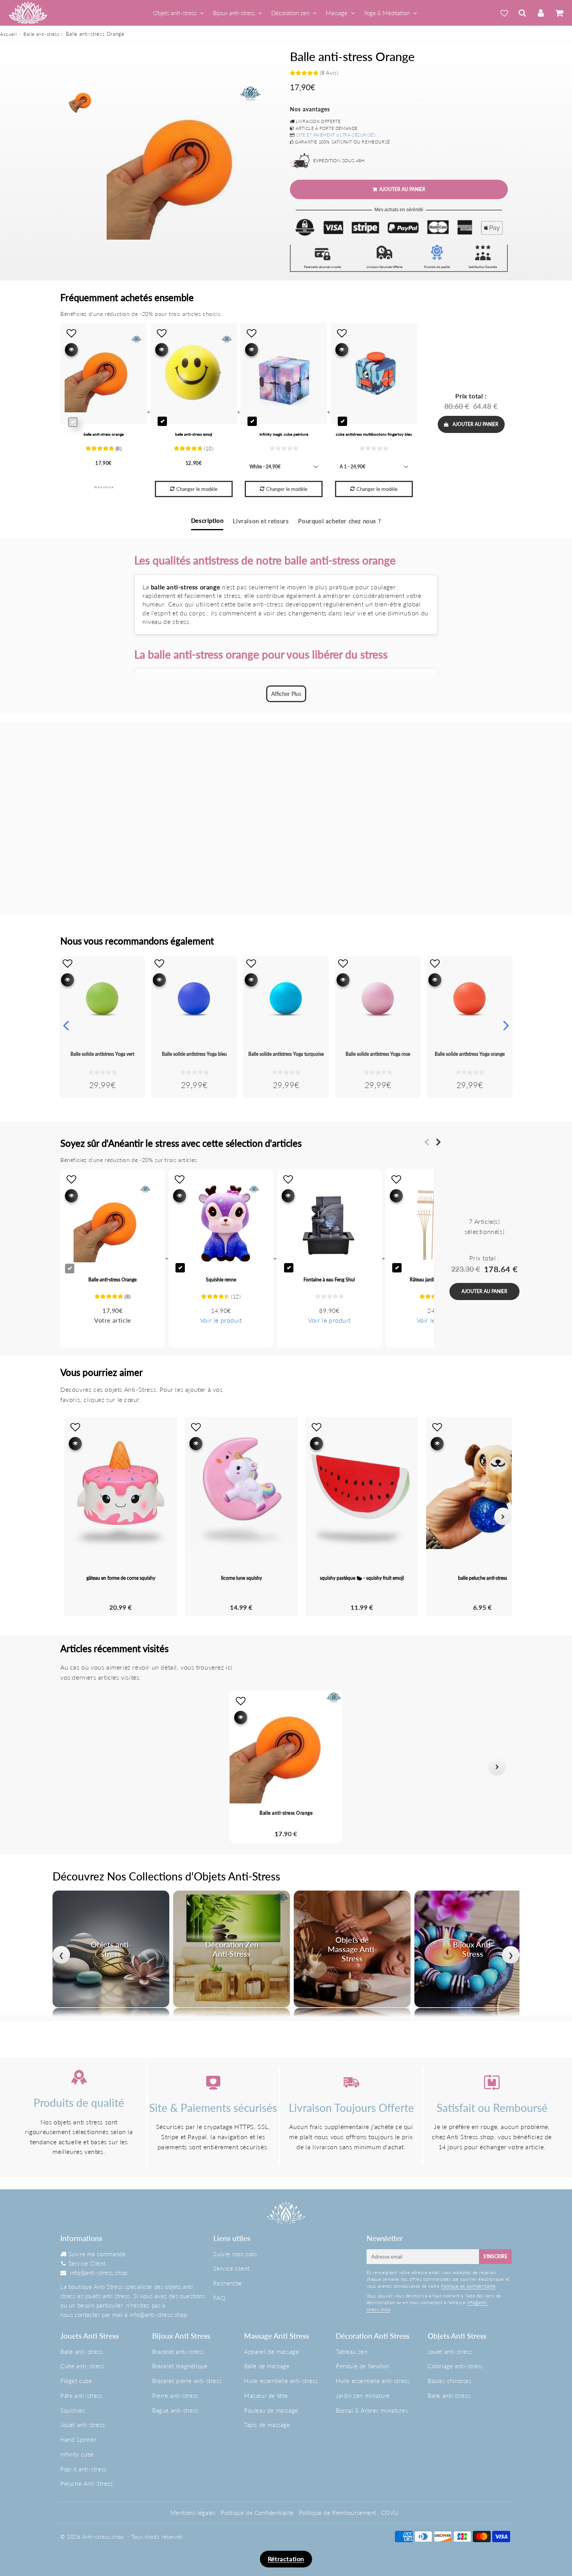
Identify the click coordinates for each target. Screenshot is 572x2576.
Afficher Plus (286, 694)
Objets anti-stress (175, 13)
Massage (337, 13)
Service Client (87, 2263)
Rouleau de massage (271, 2410)
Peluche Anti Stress (86, 2483)
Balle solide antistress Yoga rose (378, 1054)
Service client (231, 2268)
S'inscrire (495, 2256)
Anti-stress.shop (103, 2537)
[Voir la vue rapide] (68, 980)
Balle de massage (267, 2366)
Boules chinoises (450, 2381)
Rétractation (286, 2559)
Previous (66, 1025)
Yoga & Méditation (387, 13)
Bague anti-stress (175, 2410)
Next (506, 1025)
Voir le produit (221, 1320)
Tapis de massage (267, 2425)
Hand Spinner (78, 2439)
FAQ (219, 2298)
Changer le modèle (197, 489)
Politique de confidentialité (468, 2286)
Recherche (227, 2283)
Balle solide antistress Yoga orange (470, 1054)
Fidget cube (76, 2381)
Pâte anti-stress (81, 2396)
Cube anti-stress (82, 2366)
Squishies (73, 2410)
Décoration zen (290, 13)
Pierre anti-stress (175, 2396)
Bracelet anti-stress (178, 2352)
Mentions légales (193, 2513)
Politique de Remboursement (338, 2513)
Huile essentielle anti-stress (281, 2381)
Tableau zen (352, 2352)
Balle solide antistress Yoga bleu (194, 1054)
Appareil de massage (271, 2352)
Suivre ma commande (97, 2254)
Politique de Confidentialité (257, 2513)
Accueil (8, 34)
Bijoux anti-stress (234, 13)
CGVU (390, 2513)
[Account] (541, 13)
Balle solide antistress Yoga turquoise (286, 1054)
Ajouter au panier (475, 424)
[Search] (522, 13)
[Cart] (559, 13)
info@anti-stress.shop (99, 2273)
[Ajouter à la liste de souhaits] (68, 963)
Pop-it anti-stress (83, 2469)
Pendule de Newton (362, 2366)
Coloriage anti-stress (455, 2366)
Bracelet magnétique (180, 2366)
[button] (75, 1767)
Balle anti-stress (41, 34)
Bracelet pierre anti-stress (187, 2381)
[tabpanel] (82, 100)
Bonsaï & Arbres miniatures (372, 2410)
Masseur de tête (266, 2396)
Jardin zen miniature (363, 2396)
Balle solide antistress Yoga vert (102, 1054)
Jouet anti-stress (82, 2425)
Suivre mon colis (235, 2254)
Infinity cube (77, 2454)
